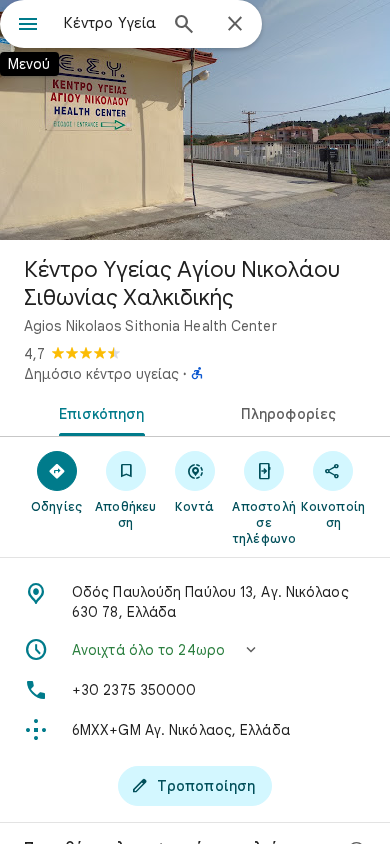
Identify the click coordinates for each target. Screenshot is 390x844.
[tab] (97, 412)
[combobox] (110, 23)
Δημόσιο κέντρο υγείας (101, 374)
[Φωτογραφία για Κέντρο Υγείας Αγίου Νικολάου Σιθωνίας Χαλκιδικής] (195, 120)
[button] (195, 650)
